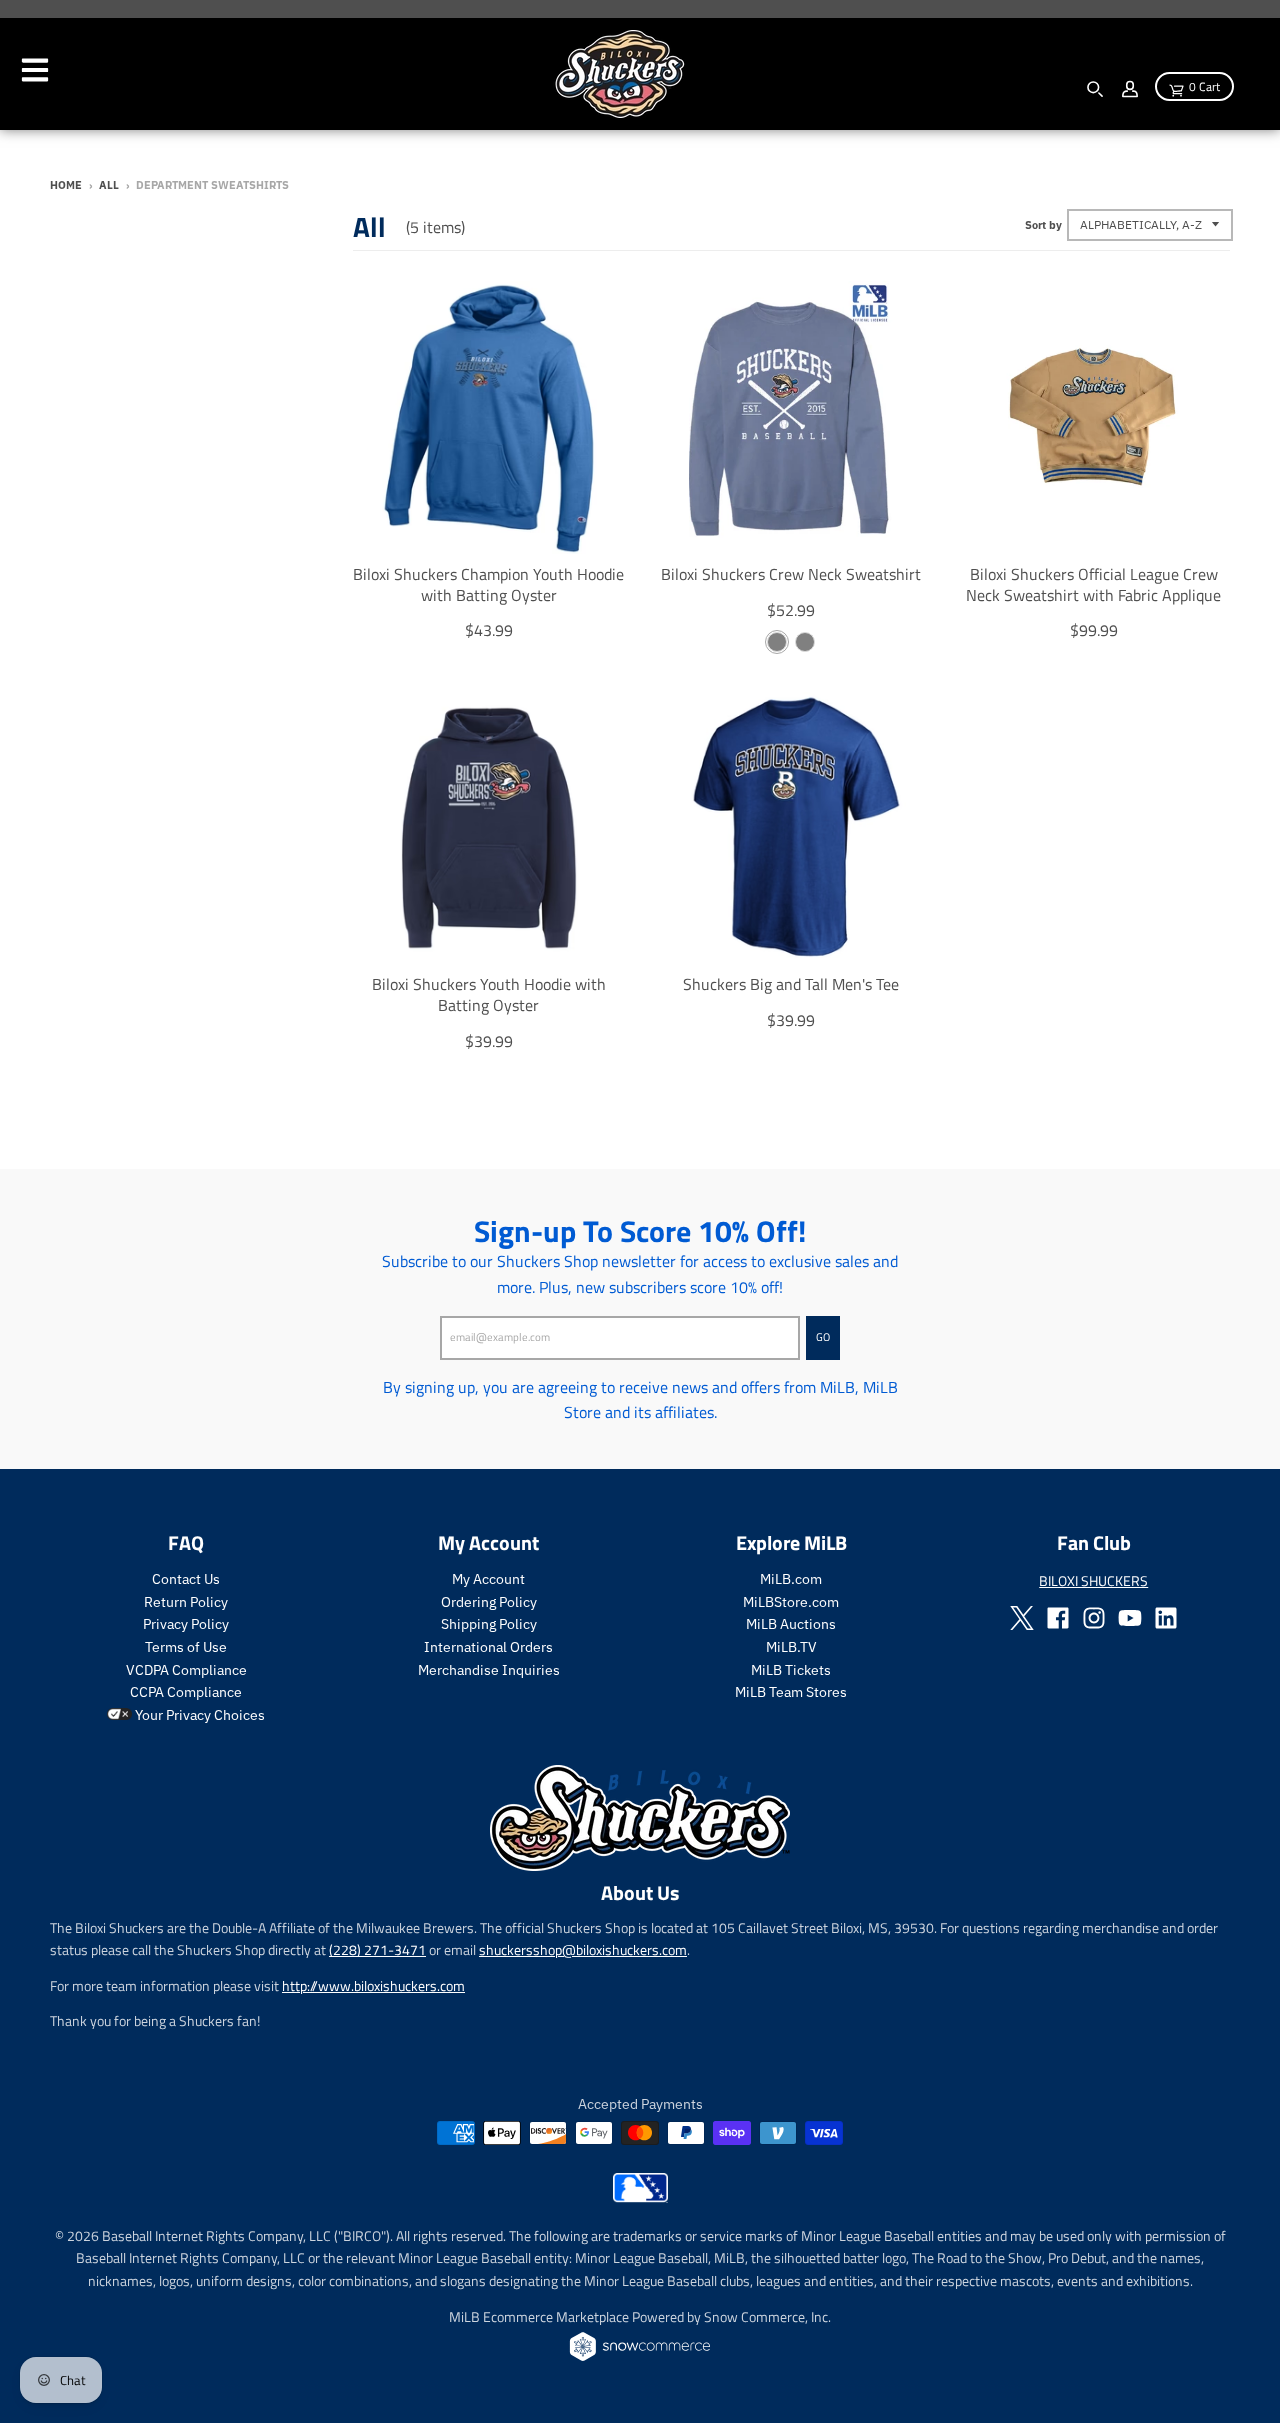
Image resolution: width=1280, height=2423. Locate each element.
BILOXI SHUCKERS (1093, 1580)
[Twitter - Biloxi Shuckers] (1022, 1618)
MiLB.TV (791, 1647)
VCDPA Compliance (186, 1670)
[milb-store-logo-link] (640, 2197)
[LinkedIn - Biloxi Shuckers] (1166, 1618)
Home (66, 185)
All (109, 185)
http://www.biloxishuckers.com (373, 1985)
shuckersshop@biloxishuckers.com (583, 1949)
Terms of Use (186, 1647)
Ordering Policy (489, 1602)
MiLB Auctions (791, 1624)
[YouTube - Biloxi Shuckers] (1130, 1618)
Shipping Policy (489, 1624)
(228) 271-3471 (377, 1949)
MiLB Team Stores (791, 1692)
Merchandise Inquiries (489, 1670)
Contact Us (186, 1579)
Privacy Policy (186, 1624)
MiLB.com (791, 1579)
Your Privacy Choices (198, 1715)
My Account (488, 1579)
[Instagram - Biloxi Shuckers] (1094, 1618)
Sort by (1043, 225)
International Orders (488, 1647)
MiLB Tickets (791, 1670)
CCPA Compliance (186, 1692)
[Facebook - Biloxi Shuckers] (1058, 1618)
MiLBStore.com (791, 1602)
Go (823, 1337)
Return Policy (186, 1602)
